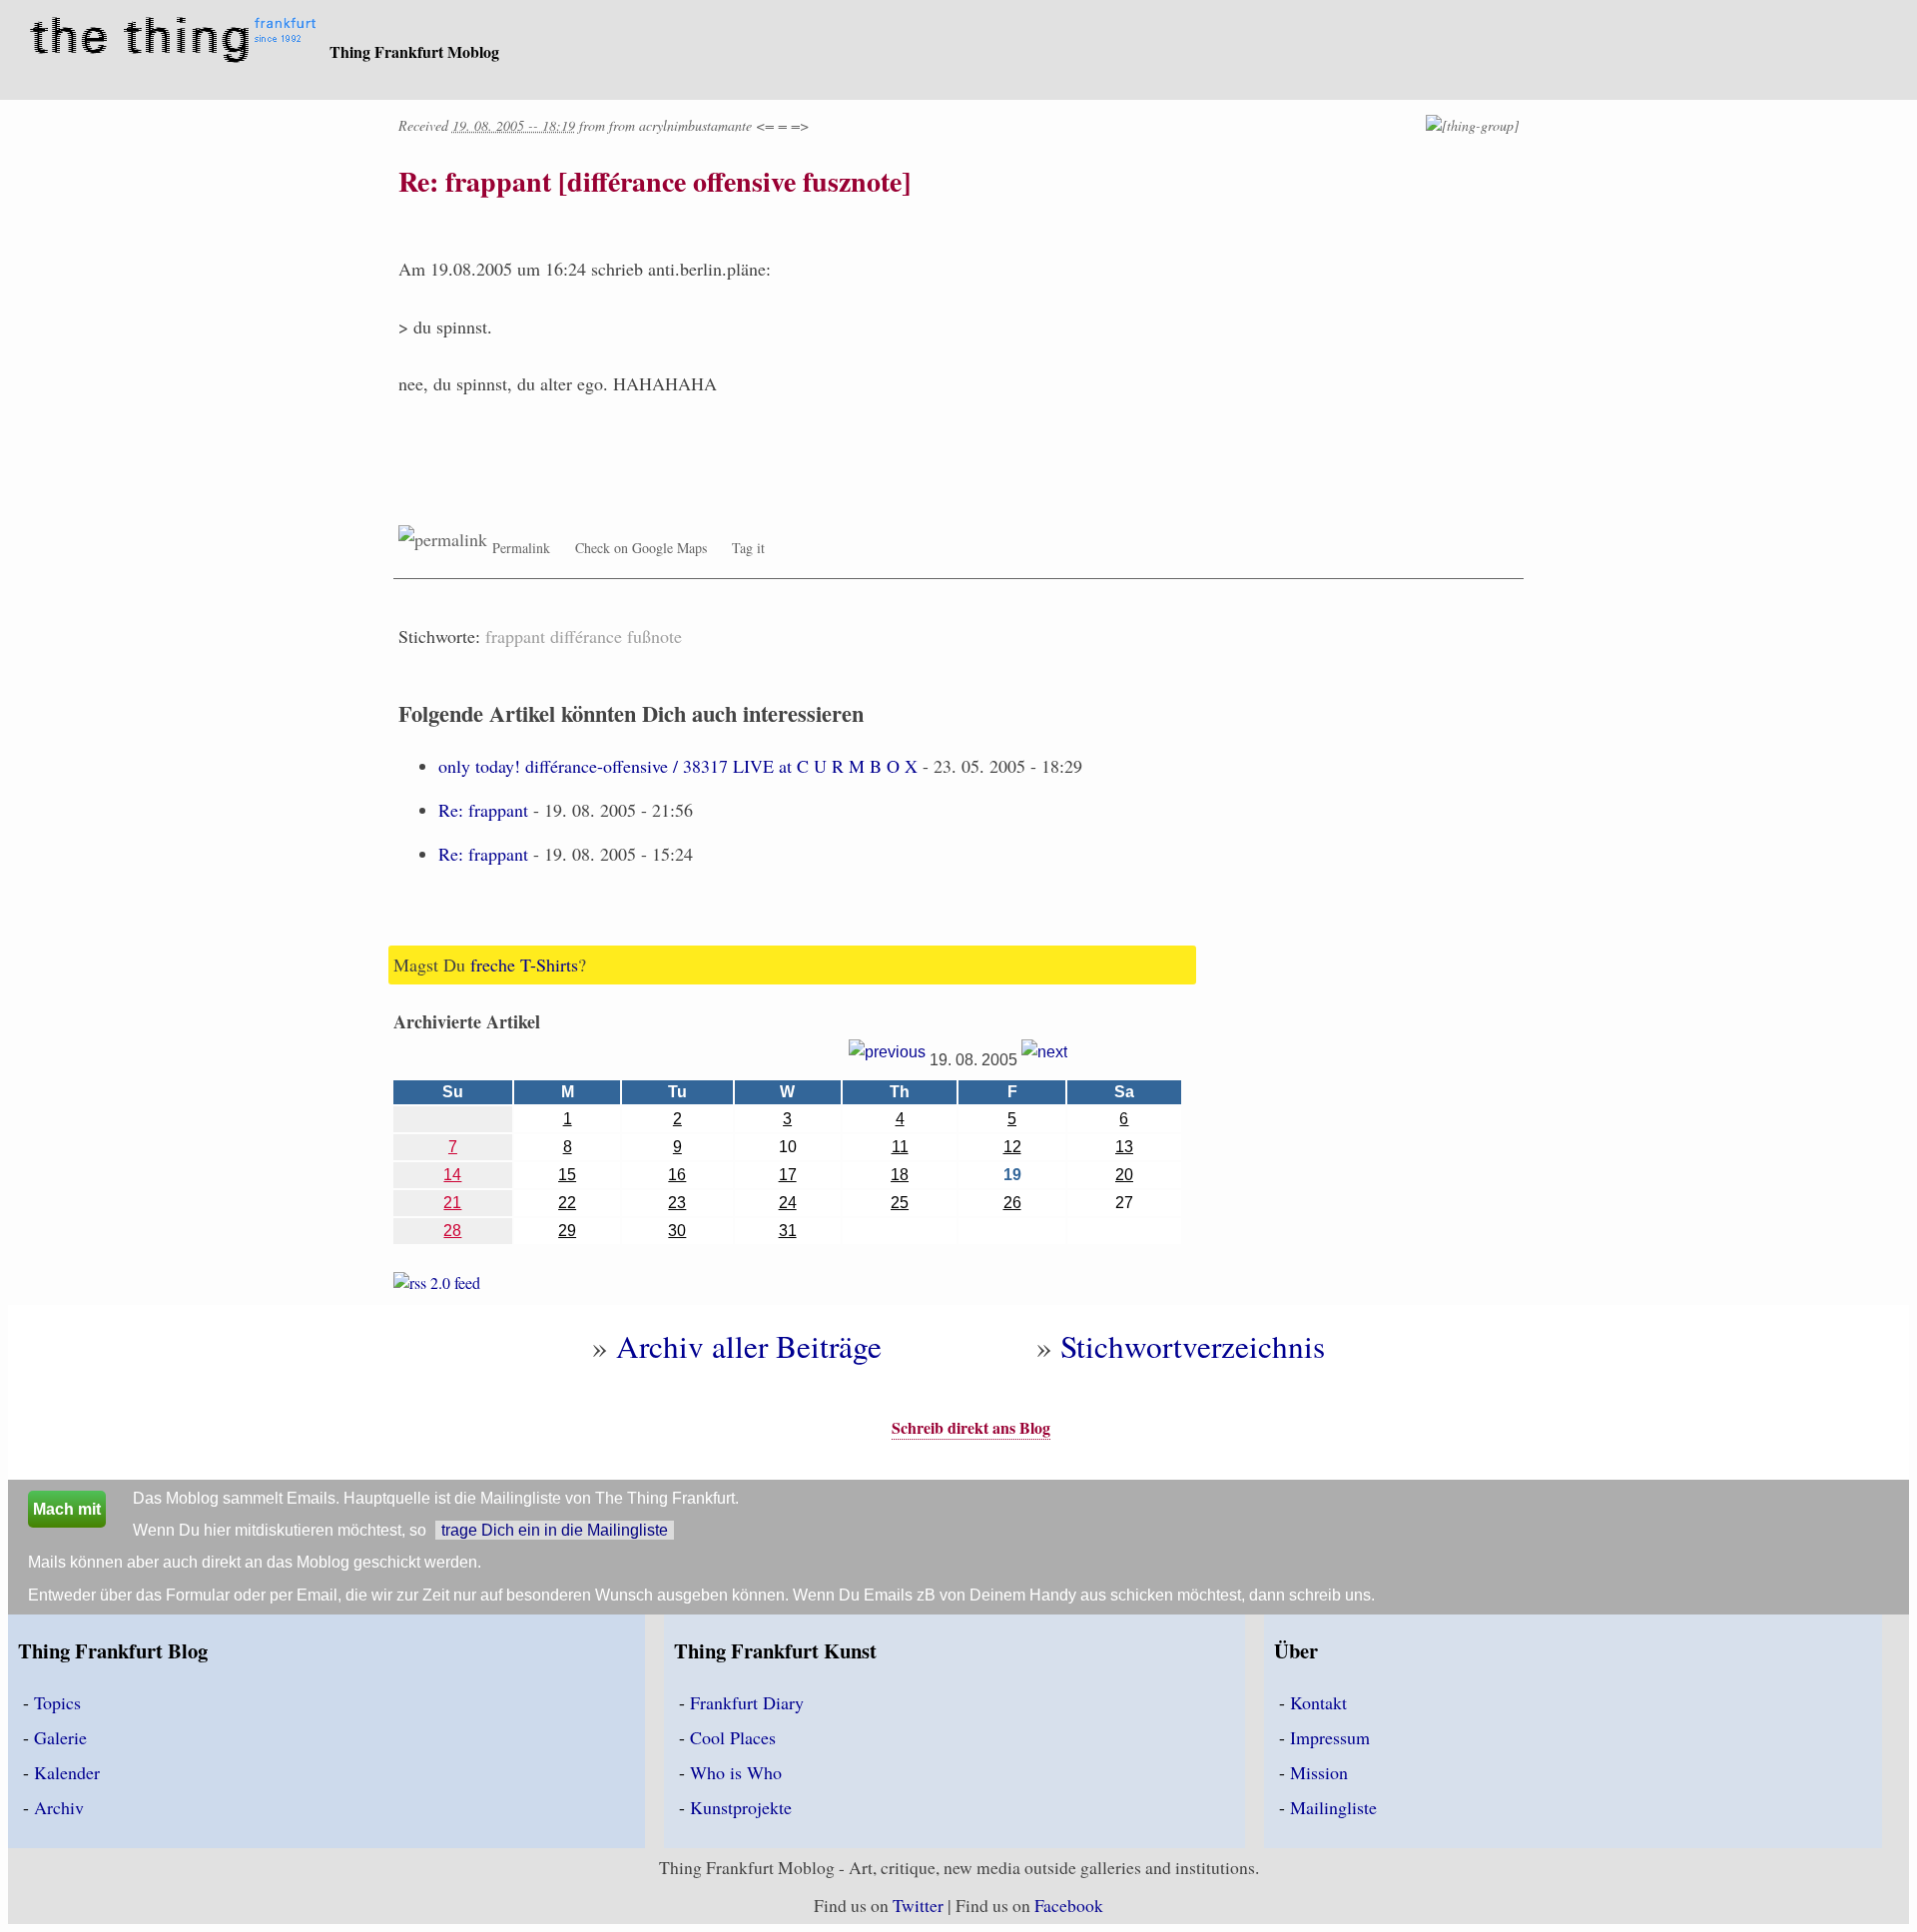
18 (900, 1175)
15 (567, 1175)
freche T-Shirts (524, 965)
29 (567, 1231)
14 (452, 1175)
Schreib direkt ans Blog (971, 1427)
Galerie (60, 1737)
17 (788, 1175)
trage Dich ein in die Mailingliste (555, 1530)
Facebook (1069, 1905)
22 (567, 1203)
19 (1012, 1175)
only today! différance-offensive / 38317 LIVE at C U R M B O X (678, 766)
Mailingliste (1333, 1807)
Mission (1319, 1772)
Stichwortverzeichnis (1193, 1346)
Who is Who (736, 1772)
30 (677, 1231)
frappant (515, 636)
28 (452, 1231)
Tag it (748, 548)
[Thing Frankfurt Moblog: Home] (177, 42)
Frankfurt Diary (747, 1702)
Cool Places (733, 1737)
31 (788, 1231)
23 (677, 1203)
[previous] (887, 1060)
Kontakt (1318, 1702)
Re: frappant (483, 810)
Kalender (67, 1772)
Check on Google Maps (641, 548)
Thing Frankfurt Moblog (414, 51)
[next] (1044, 1060)
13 (1124, 1147)
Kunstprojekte (741, 1807)
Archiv (59, 1807)
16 (677, 1175)
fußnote (654, 636)
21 (452, 1203)
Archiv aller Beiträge (749, 1346)
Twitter (918, 1905)
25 (900, 1203)
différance (586, 636)
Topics (57, 1702)
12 (1012, 1147)
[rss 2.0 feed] (437, 1287)
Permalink (521, 548)
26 (1012, 1203)
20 (1124, 1175)
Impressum (1330, 1737)
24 (788, 1203)
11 (900, 1147)
